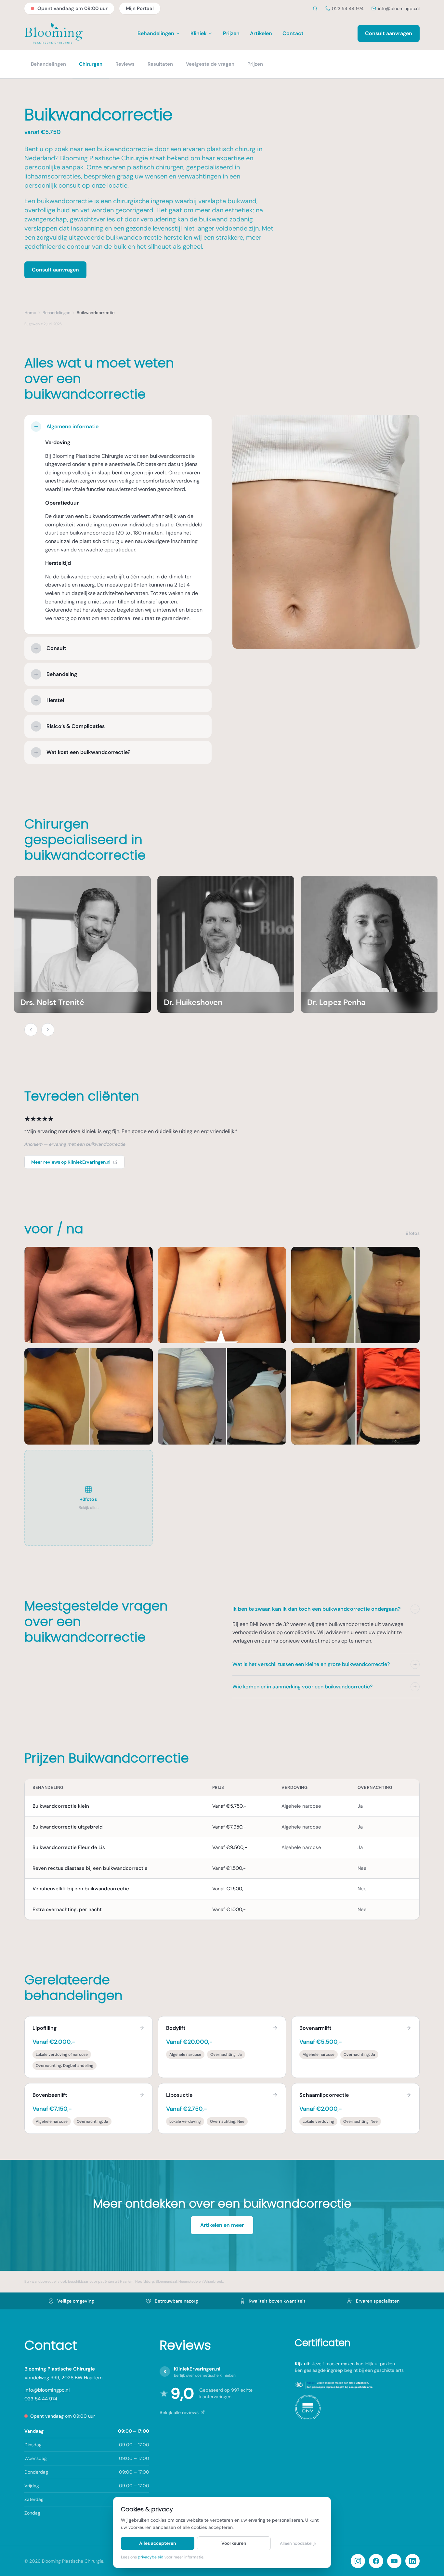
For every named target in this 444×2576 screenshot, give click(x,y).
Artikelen (261, 33)
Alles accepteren (157, 2543)
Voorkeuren (234, 2543)
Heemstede (188, 2281)
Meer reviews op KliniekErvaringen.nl (71, 1162)
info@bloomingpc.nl (399, 8)
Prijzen (231, 33)
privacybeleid (151, 2557)
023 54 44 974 (348, 8)
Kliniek (199, 33)
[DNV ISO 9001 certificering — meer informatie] (308, 2407)
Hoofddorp (145, 2281)
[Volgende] (48, 1030)
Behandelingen (156, 33)
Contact (293, 33)
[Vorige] (31, 1030)
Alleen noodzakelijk (298, 2543)
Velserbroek (213, 2281)
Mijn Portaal (140, 8)
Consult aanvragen (389, 33)
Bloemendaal (166, 2281)
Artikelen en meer (222, 2225)
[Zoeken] (315, 9)
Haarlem (127, 2281)
